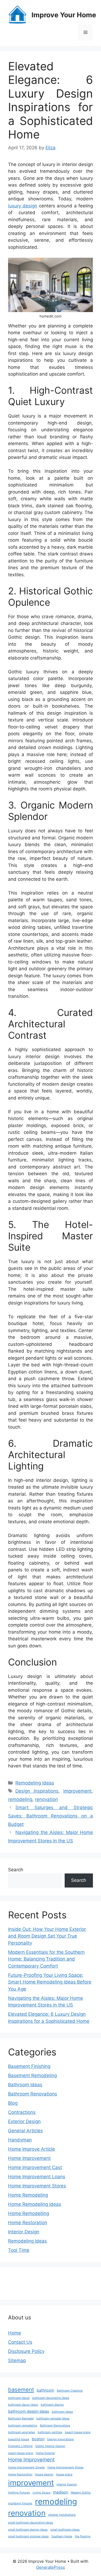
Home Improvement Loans (37, 2177)
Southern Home (62, 2536)
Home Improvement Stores (37, 2186)
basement (21, 2390)
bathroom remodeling (23, 2426)
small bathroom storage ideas (28, 2536)
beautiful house (19, 2439)
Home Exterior (45, 2453)
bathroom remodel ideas (53, 2418)
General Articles (25, 2131)
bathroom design (52, 2405)
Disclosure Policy (26, 2351)
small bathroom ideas (65, 2530)
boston (38, 2439)
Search (16, 1870)
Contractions (22, 2112)
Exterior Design (24, 2121)
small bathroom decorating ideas (31, 2523)
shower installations (62, 2515)
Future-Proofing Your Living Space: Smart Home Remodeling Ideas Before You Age (50, 1982)
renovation (46, 1799)
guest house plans (21, 2453)
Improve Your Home (64, 15)
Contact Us (20, 2342)
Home (15, 2333)
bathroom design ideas (29, 2411)
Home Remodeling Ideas (35, 2204)
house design (44, 2474)
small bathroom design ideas (28, 2530)
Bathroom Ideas (25, 2085)
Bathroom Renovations (33, 2094)
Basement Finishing (29, 2066)
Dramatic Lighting (20, 2446)
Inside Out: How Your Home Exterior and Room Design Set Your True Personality (47, 1936)
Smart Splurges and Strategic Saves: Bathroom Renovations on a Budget (50, 1816)
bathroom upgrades (22, 2432)
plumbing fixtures (20, 2503)
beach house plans (78, 2432)
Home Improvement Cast (35, 2167)
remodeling (20, 1799)
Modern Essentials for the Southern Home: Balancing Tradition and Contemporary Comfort (46, 1959)
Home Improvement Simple (26, 2467)
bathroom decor (19, 2398)
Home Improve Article (32, 2149)
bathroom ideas (62, 2412)
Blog (13, 2103)
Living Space (41, 2493)
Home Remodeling (28, 2195)
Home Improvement (29, 2158)
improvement (77, 1791)
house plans (64, 2474)
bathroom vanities (50, 2432)
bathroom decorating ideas (51, 2398)
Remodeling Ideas (35, 1783)
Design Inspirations (37, 1791)
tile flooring (83, 2536)
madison (61, 2492)
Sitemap (17, 2360)
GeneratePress (50, 2567)
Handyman (20, 2140)
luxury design (23, 206)
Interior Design (24, 2232)
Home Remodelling (29, 2213)
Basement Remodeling (32, 2075)
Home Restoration (28, 2223)
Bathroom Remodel (21, 2418)
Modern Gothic (81, 2493)
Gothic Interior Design (50, 2446)
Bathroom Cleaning (70, 2391)
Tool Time (19, 2250)
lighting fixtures (19, 2493)
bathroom (45, 2390)
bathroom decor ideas (23, 2405)
